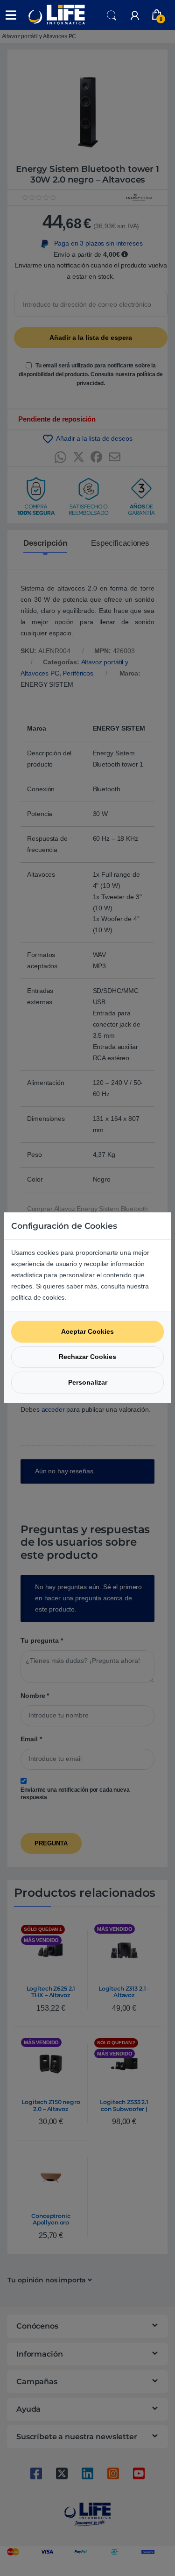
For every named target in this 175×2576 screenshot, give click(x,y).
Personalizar (88, 1382)
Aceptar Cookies (87, 1331)
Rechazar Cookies (87, 1357)
